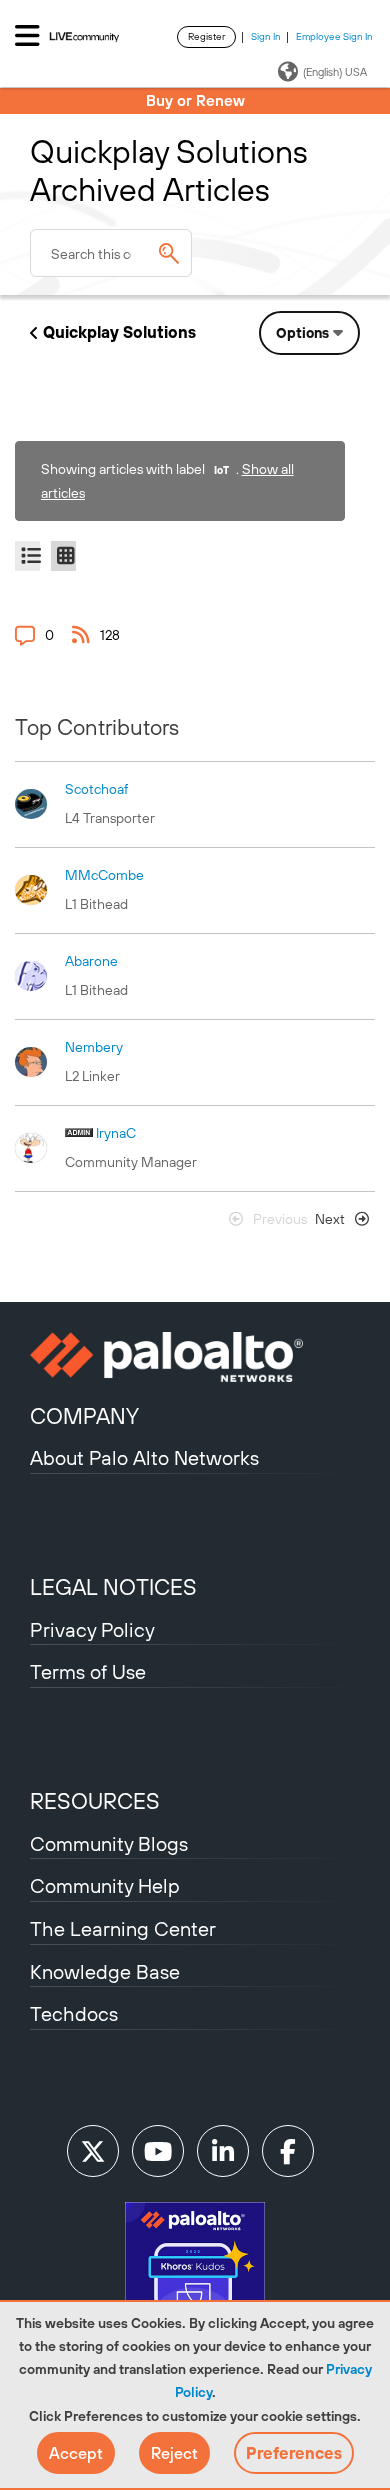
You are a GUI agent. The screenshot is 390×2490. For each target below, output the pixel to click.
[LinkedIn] (223, 2151)
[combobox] (111, 253)
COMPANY (84, 1416)
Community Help (105, 1885)
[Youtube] (158, 2151)
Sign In (266, 36)
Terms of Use (88, 1671)
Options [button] (302, 333)
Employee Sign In (334, 36)
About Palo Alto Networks (144, 1457)
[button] (76, 2453)
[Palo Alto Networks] (195, 1357)
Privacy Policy (92, 1629)
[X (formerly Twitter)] (93, 2151)
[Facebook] (288, 2151)
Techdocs (74, 2013)
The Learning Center (123, 1928)
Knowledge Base (105, 1971)
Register (206, 36)
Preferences (294, 2453)
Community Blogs (109, 1843)
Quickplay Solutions (119, 332)
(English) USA (335, 72)
